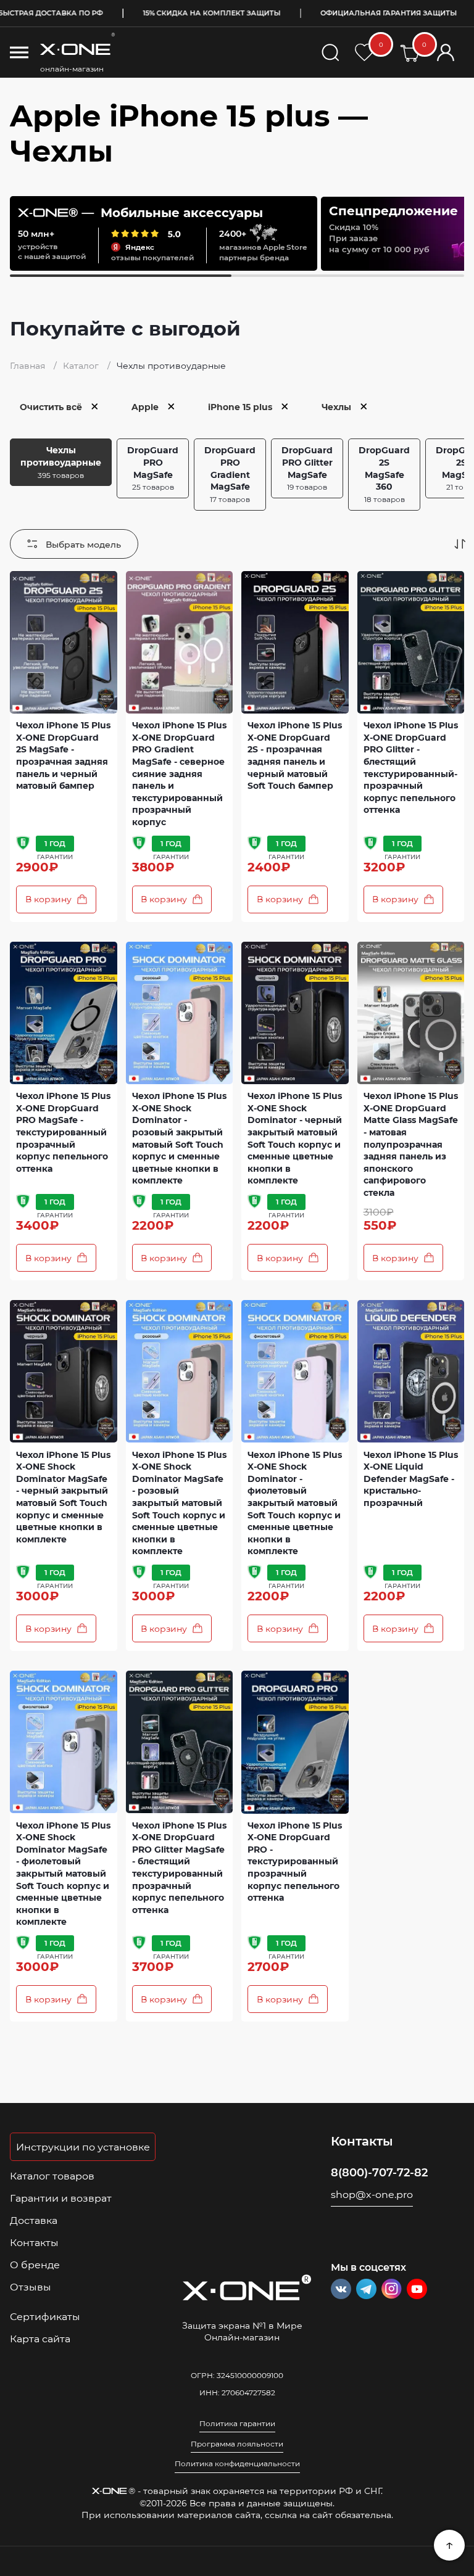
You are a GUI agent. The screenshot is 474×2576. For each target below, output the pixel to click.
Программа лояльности (237, 2444)
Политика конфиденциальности (237, 2464)
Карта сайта (40, 2339)
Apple (145, 407)
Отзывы (31, 2287)
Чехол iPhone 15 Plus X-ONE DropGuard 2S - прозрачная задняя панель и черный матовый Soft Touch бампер (295, 755)
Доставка (34, 2220)
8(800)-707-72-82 (379, 2172)
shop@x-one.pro (372, 2194)
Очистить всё (51, 407)
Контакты (34, 2242)
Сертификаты (45, 2316)
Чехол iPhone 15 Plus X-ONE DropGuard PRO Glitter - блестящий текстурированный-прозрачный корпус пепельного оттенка (411, 767)
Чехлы (336, 407)
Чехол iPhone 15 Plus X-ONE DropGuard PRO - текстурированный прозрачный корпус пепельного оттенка (295, 1862)
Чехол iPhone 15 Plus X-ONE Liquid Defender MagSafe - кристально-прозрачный (411, 1479)
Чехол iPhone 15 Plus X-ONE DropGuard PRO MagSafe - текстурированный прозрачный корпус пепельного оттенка (63, 1132)
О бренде (35, 2265)
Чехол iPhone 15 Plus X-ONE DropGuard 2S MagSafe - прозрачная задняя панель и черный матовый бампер (63, 755)
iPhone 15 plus (240, 407)
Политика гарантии (237, 2424)
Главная (29, 365)
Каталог (82, 365)
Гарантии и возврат (61, 2198)
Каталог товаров (52, 2176)
